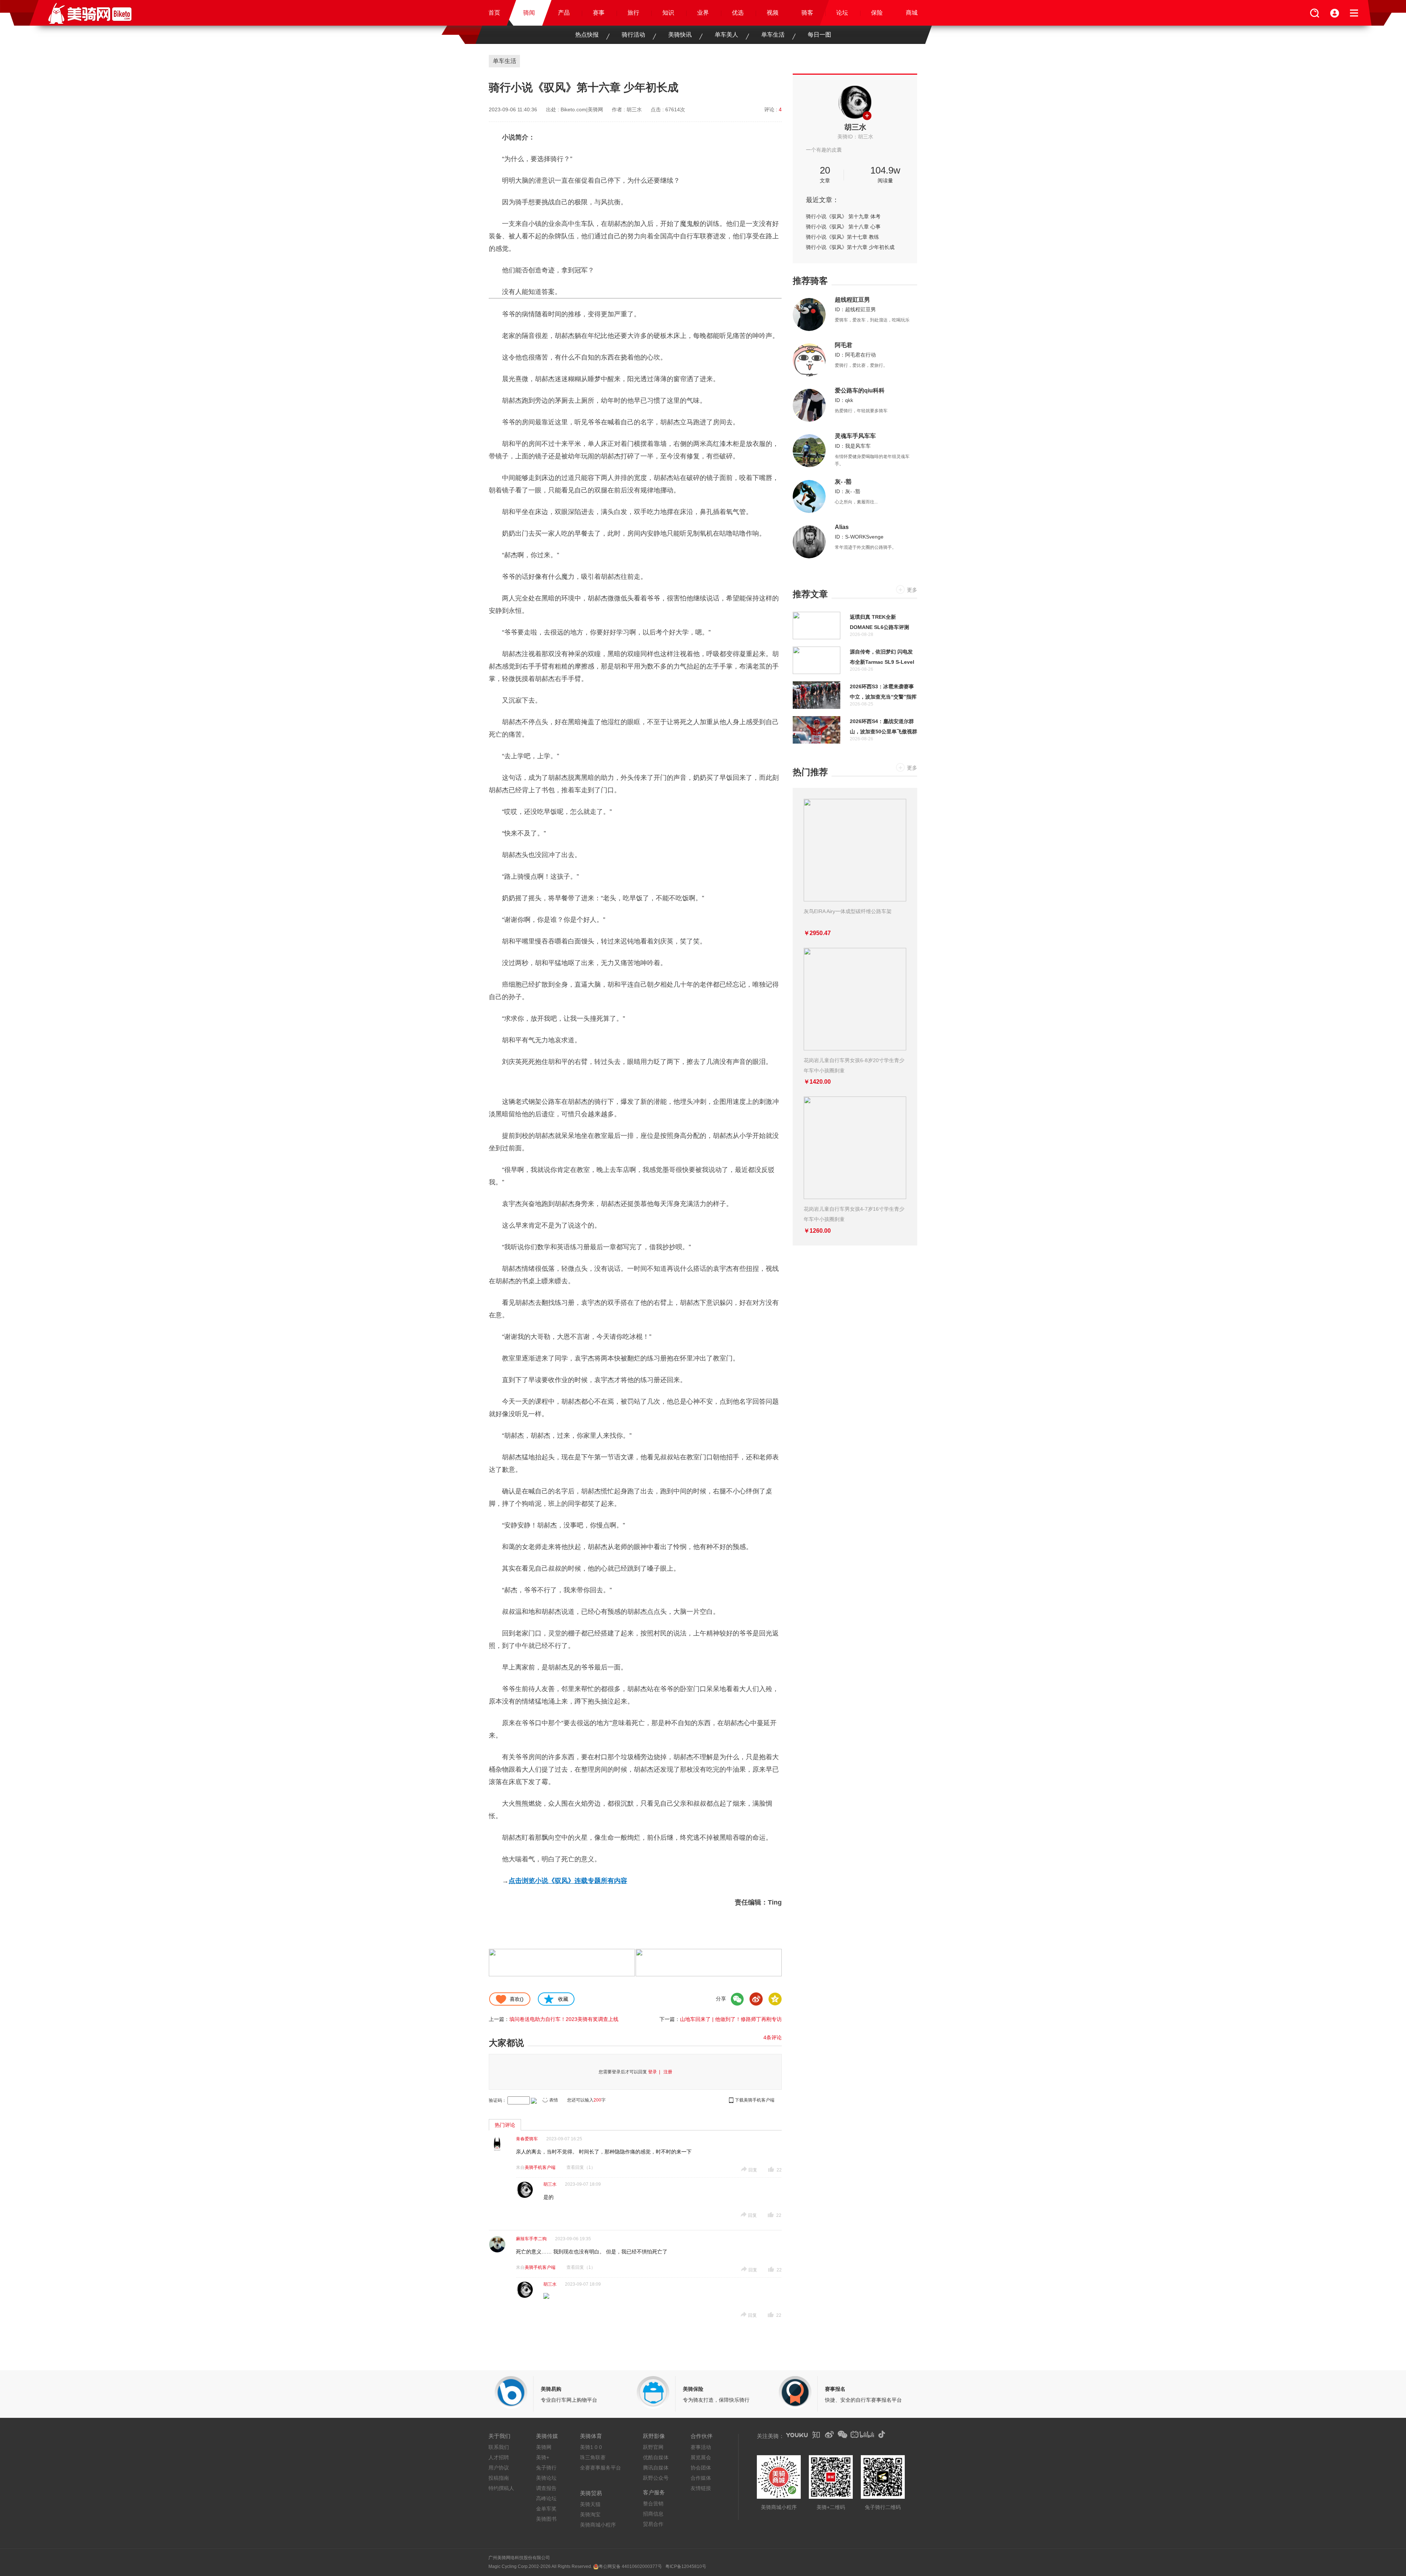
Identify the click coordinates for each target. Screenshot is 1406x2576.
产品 (564, 13)
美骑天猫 (590, 2504)
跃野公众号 (656, 2478)
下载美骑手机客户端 (755, 2100)
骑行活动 (633, 35)
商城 (912, 13)
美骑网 (544, 2447)
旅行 (633, 13)
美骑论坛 (546, 2478)
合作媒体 (701, 2478)
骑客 (807, 13)
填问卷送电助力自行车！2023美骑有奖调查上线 (564, 2019)
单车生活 (773, 35)
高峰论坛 (546, 2498)
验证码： (498, 2100)
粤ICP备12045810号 (686, 2566)
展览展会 (701, 2457)
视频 (773, 13)
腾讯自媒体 (656, 2468)
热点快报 (587, 35)
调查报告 (546, 2488)
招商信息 (653, 2514)
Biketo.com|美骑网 (582, 109)
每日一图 (819, 35)
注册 (668, 2072)
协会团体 (701, 2468)
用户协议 (499, 2468)
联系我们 (499, 2447)
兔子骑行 (546, 2468)
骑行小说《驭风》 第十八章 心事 (843, 227)
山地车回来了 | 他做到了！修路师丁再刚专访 (731, 2019)
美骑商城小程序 (598, 2525)
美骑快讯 (680, 35)
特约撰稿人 (501, 2488)
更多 (912, 590)
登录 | (655, 2072)
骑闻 (529, 13)
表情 (554, 2100)
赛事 (599, 13)
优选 (738, 13)
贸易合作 (653, 2524)
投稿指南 (499, 2478)
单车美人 (726, 35)
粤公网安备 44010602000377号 (630, 2566)
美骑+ (543, 2457)
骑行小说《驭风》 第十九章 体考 (843, 216)
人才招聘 (499, 2457)
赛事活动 (701, 2447)
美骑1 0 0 (591, 2447)
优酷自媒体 (656, 2457)
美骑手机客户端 (540, 2167)
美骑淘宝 (590, 2514)
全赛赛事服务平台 (600, 2468)
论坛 (842, 13)
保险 (877, 13)
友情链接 (701, 2488)
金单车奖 (546, 2509)
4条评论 (773, 2037)
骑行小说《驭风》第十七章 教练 (843, 237)
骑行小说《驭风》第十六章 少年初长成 (850, 247)
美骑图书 (546, 2519)
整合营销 (653, 2504)
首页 (494, 13)
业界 (703, 13)
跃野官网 (653, 2447)
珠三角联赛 (593, 2457)
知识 (668, 13)
